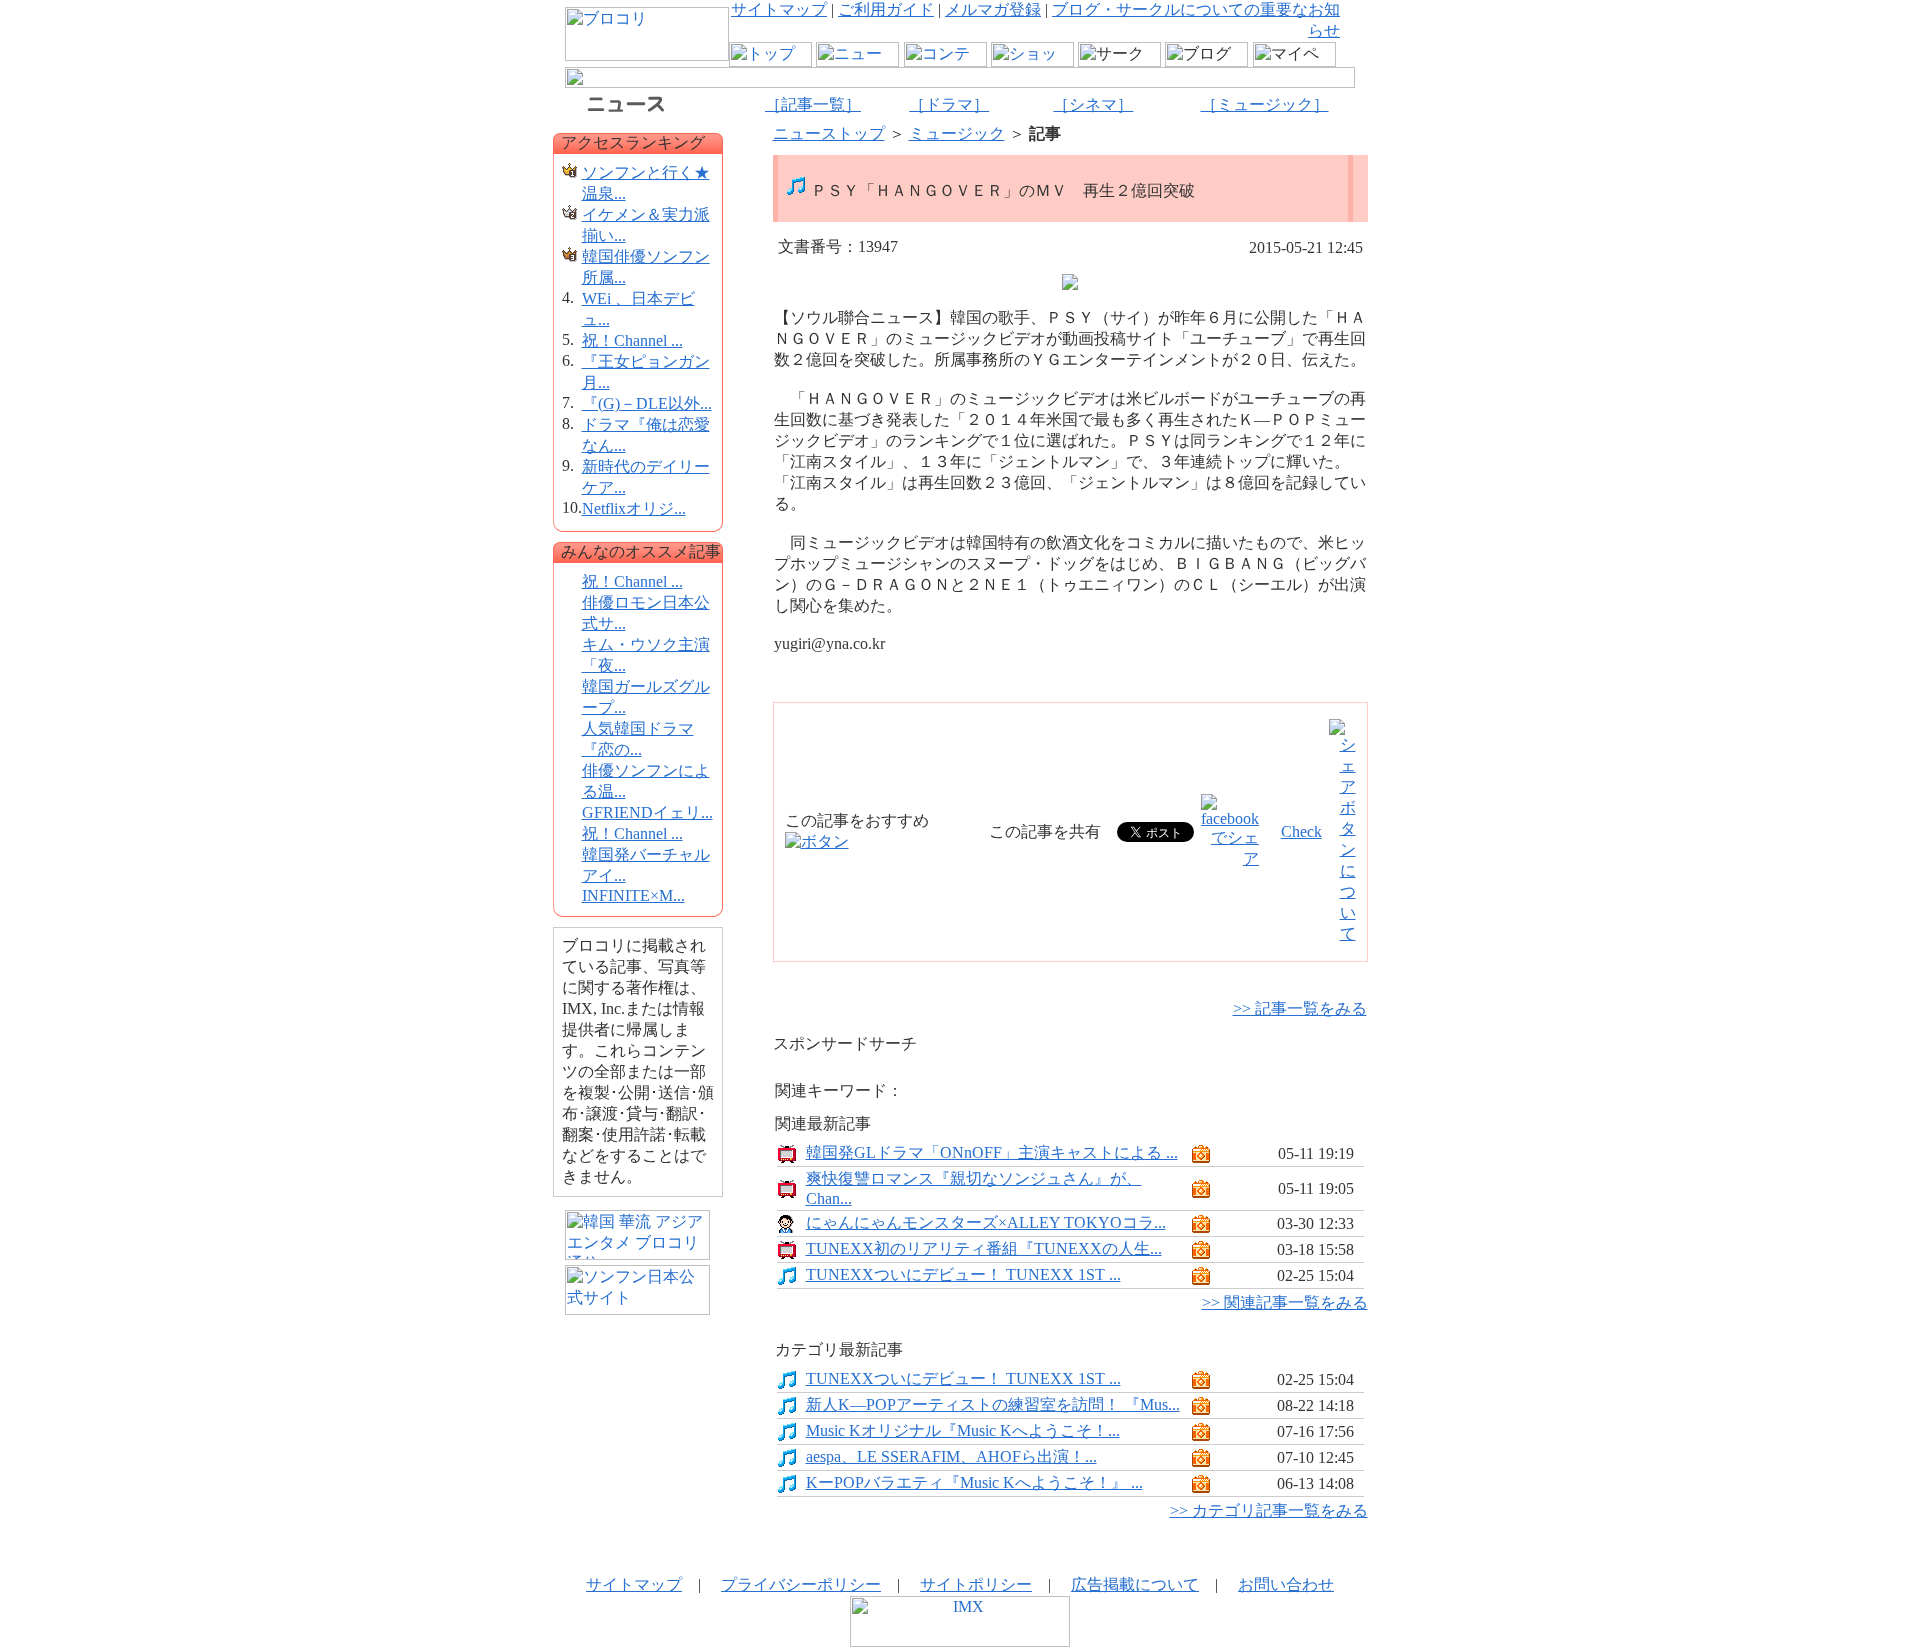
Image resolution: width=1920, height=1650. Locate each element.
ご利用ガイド (886, 9)
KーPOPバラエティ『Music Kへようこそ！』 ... (974, 1482)
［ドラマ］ (949, 104)
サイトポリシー (976, 1584)
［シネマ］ (1093, 104)
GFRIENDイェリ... (647, 812)
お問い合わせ (1286, 1584)
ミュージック (957, 133)
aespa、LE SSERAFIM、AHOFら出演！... (951, 1456)
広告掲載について (1135, 1584)
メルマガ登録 (993, 9)
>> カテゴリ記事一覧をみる (1269, 1510)
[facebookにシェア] (1230, 858)
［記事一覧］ (813, 104)
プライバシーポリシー (801, 1584)
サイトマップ (779, 9)
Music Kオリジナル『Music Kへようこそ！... (963, 1430)
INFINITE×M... (633, 895)
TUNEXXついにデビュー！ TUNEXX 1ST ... (963, 1274)
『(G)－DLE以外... (647, 403)
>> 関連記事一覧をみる (1285, 1302)
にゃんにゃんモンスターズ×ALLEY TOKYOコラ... (986, 1222)
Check (1301, 831)
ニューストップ (829, 133)
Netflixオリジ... (634, 508)
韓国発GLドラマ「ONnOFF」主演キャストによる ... (992, 1152)
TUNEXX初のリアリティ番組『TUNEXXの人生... (984, 1248)
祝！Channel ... (632, 340)
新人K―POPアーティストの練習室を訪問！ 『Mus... (993, 1404)
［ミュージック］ (1265, 104)
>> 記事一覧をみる (1300, 1008)
